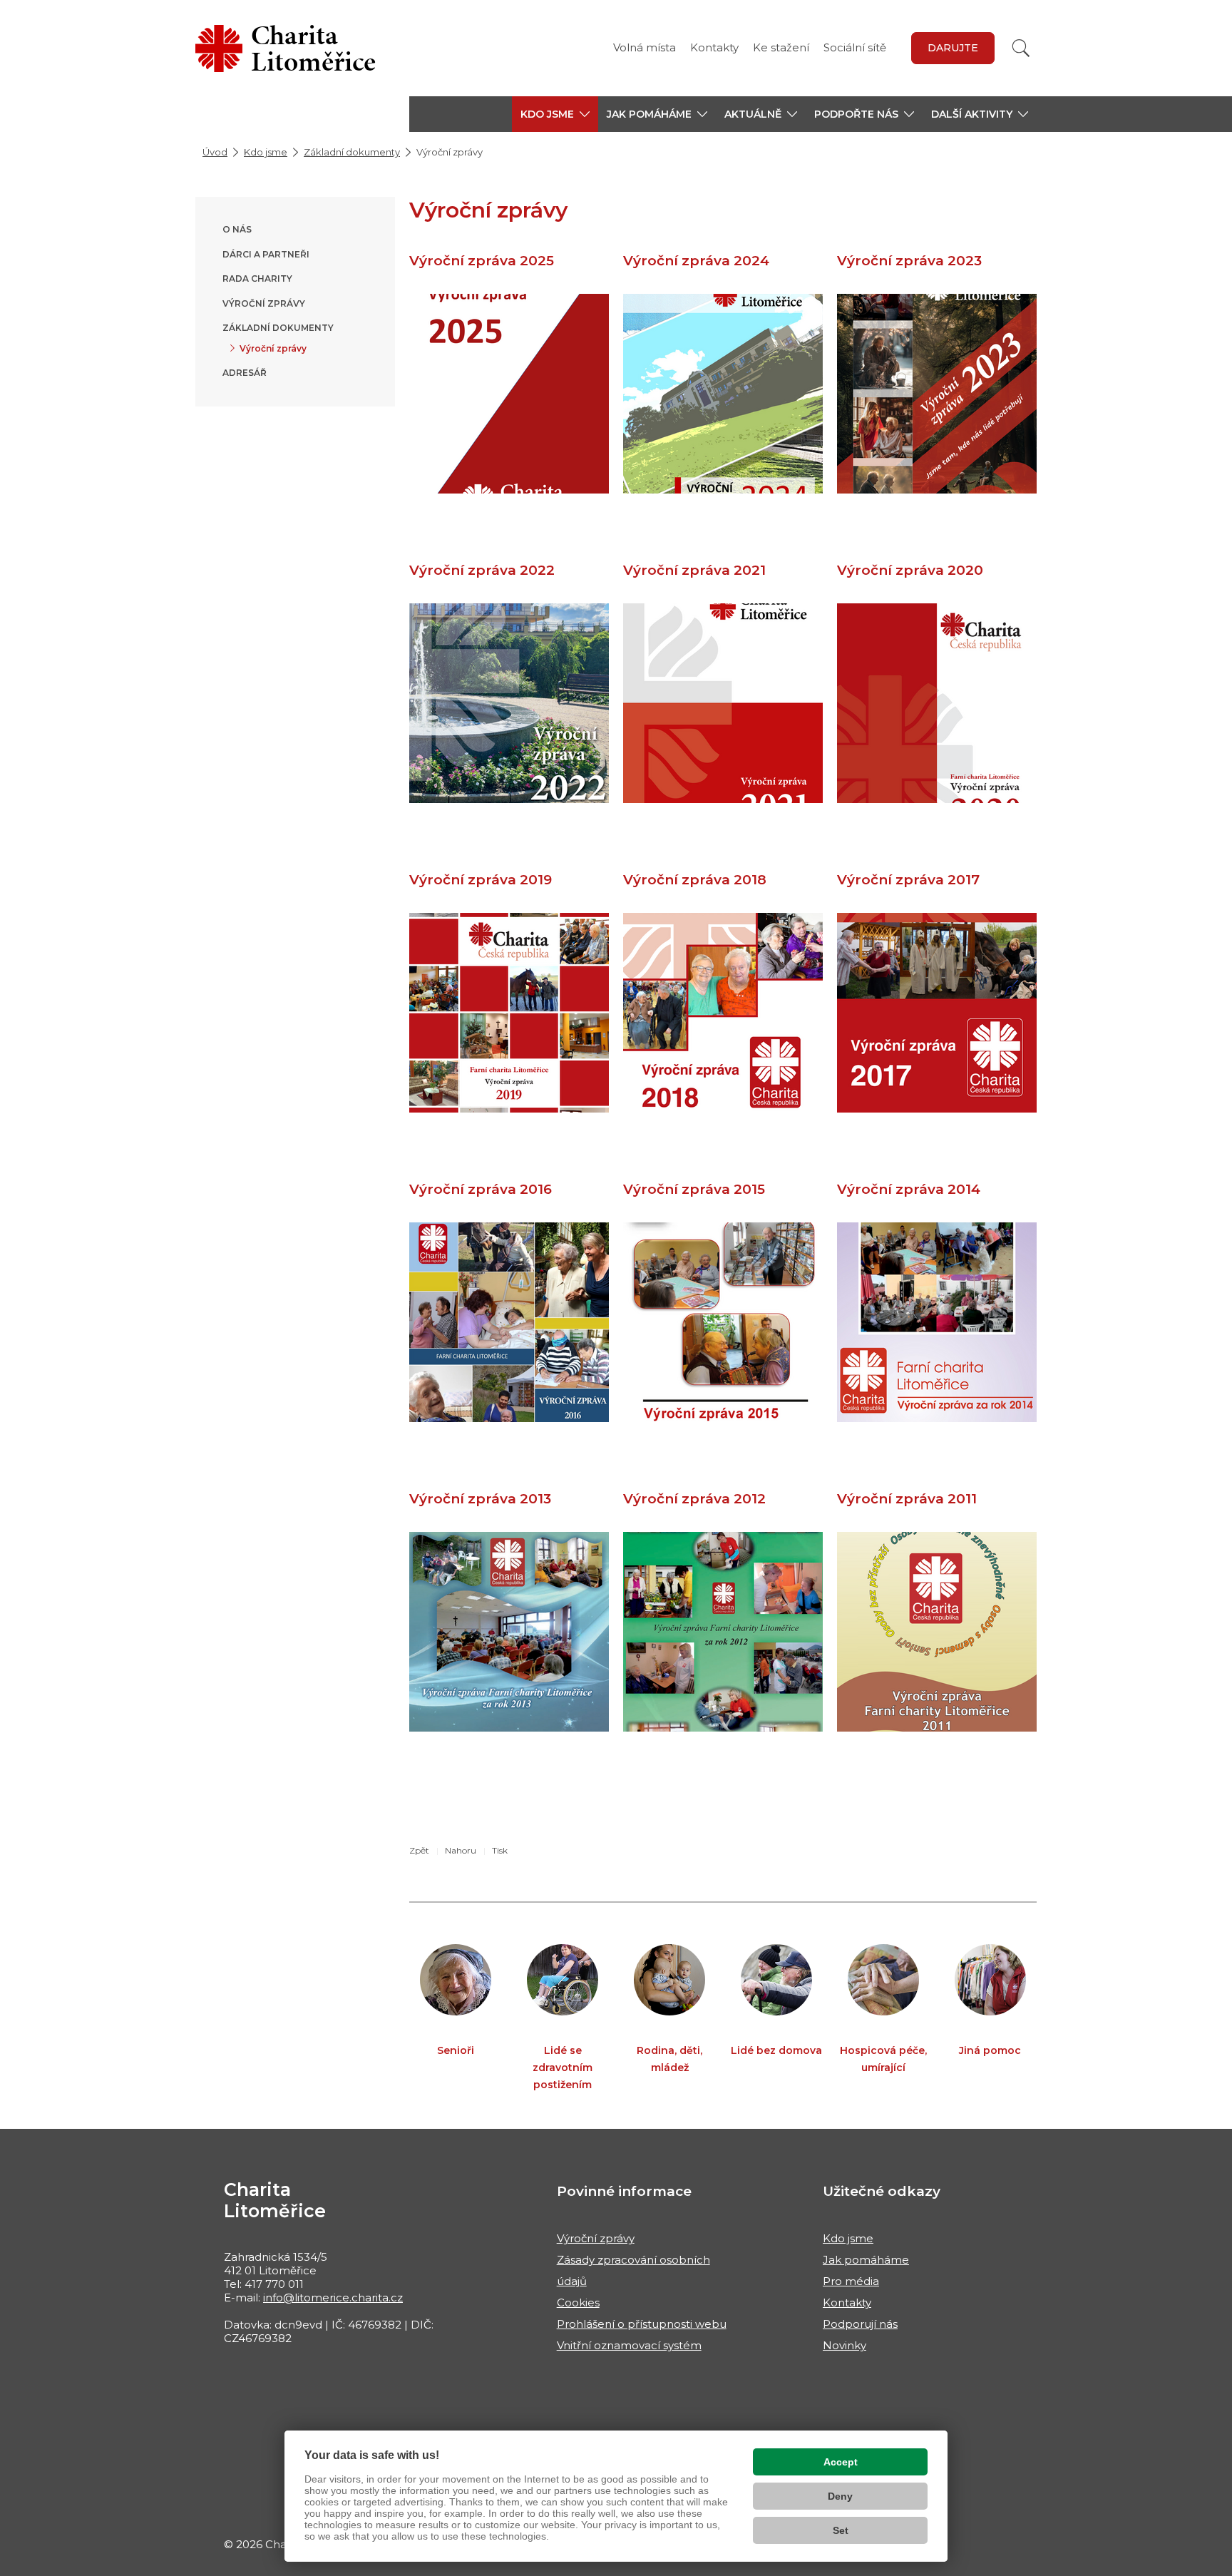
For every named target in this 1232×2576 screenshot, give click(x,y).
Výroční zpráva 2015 (694, 1189)
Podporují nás (860, 2324)
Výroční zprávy (264, 303)
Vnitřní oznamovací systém (629, 2345)
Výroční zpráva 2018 (695, 880)
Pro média (851, 2281)
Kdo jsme (266, 152)
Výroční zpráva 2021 (694, 570)
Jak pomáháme (866, 2260)
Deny (840, 2496)
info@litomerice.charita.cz (333, 2298)
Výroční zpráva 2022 (482, 570)
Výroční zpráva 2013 (480, 1499)
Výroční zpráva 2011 (907, 1499)
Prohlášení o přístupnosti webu (642, 2324)
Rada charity (257, 278)
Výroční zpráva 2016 (481, 1189)
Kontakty (714, 47)
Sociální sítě (855, 47)
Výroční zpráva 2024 (696, 261)
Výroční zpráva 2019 (481, 880)
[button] (555, 114)
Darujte (953, 48)
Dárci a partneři (266, 254)
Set (841, 2530)
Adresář (245, 373)
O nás (237, 229)
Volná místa (645, 47)
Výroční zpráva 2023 (909, 261)
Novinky (845, 2345)
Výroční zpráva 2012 (694, 1499)
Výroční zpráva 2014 (909, 1189)
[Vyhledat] (1021, 48)
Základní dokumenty (352, 152)
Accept (841, 2462)
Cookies (578, 2302)
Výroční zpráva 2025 (482, 261)
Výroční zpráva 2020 (910, 570)
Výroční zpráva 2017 (908, 880)
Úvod (215, 152)
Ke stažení (781, 47)
